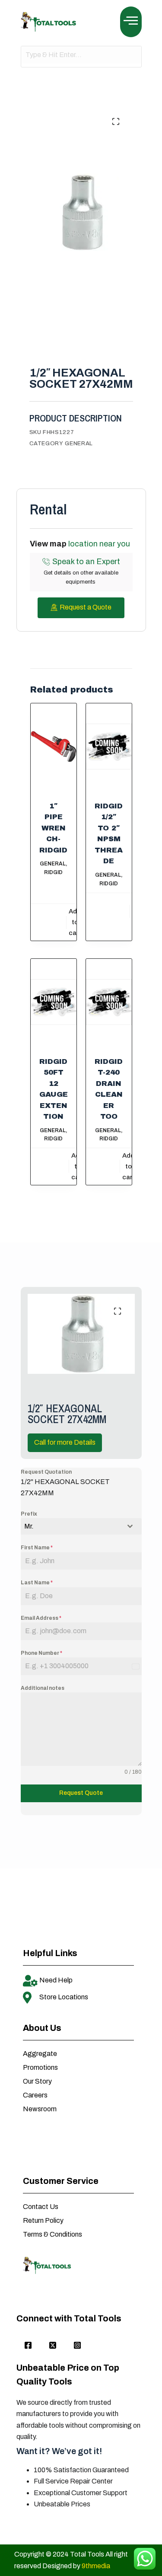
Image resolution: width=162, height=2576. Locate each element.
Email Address (41, 1618)
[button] (131, 22)
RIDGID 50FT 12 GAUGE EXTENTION (54, 1089)
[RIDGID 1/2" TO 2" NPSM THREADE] (109, 747)
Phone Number (41, 1653)
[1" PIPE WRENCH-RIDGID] (54, 747)
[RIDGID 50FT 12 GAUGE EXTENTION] (54, 1002)
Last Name (37, 1583)
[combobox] (81, 1526)
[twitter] (53, 2346)
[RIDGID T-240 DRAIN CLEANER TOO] (109, 1002)
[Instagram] (77, 2346)
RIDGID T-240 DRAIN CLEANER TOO (109, 1089)
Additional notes (43, 1688)
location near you (99, 544)
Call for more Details (65, 1442)
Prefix (29, 1514)
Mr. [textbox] (29, 1526)
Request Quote (81, 1793)
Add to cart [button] (75, 922)
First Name (37, 1548)
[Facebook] (28, 2346)
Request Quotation (46, 1472)
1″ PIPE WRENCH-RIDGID (53, 828)
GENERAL (79, 444)
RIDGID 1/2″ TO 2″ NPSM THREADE (109, 834)
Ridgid (53, 872)
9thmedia (96, 2566)
